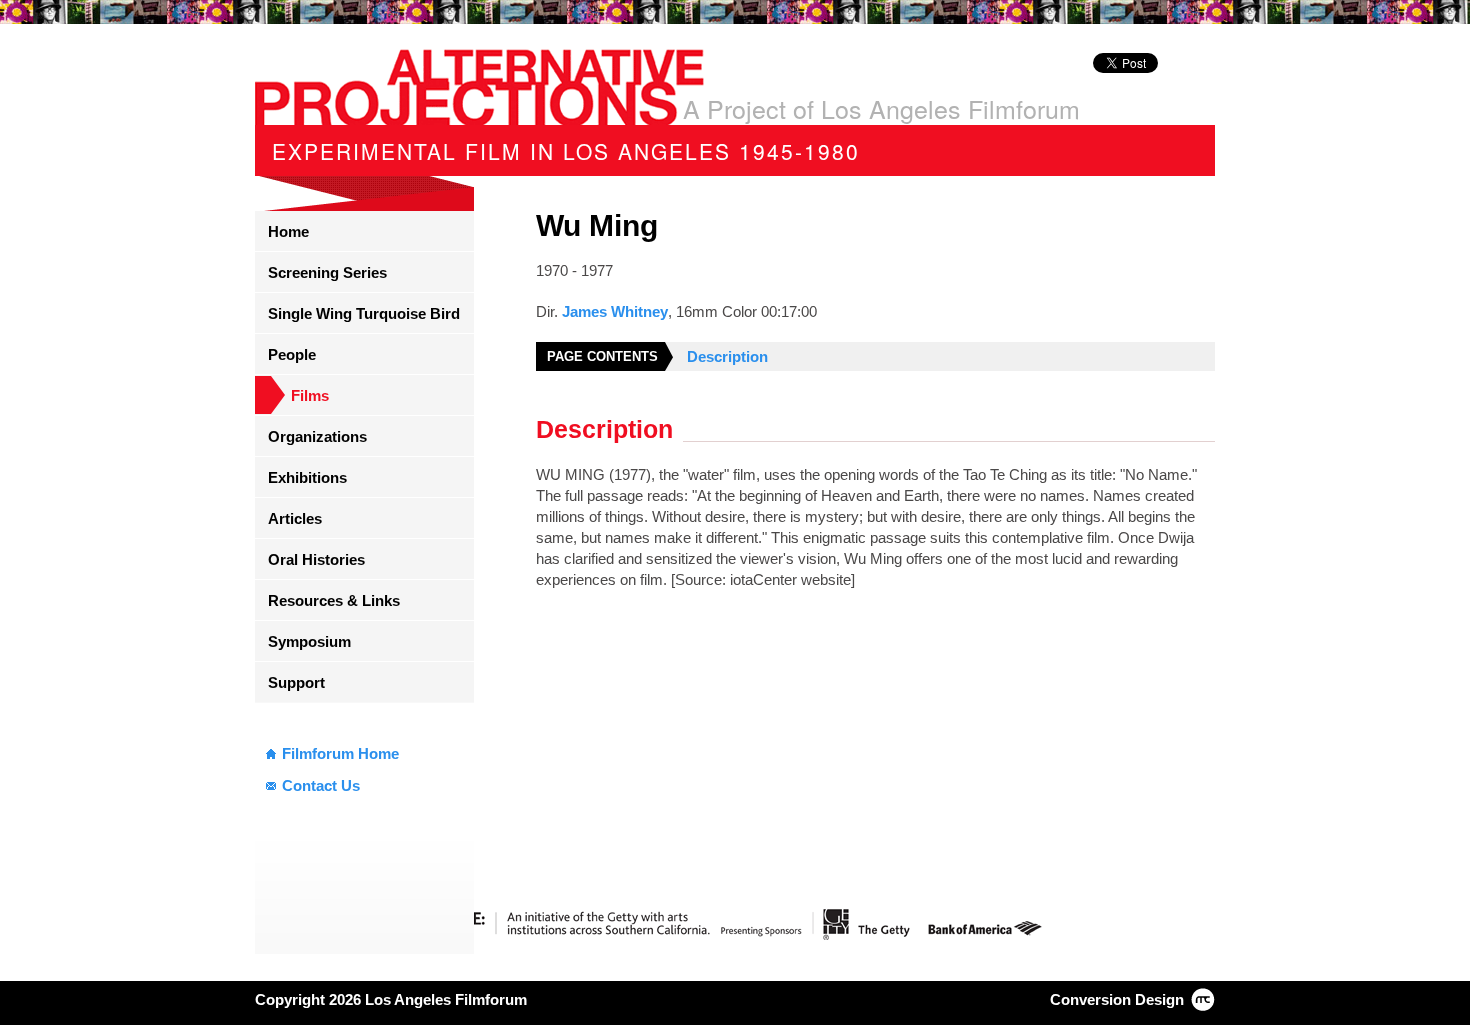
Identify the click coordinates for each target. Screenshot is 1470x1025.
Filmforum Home (340, 753)
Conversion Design (1117, 999)
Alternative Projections (479, 87)
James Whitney (615, 311)
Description (727, 356)
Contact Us (321, 785)
